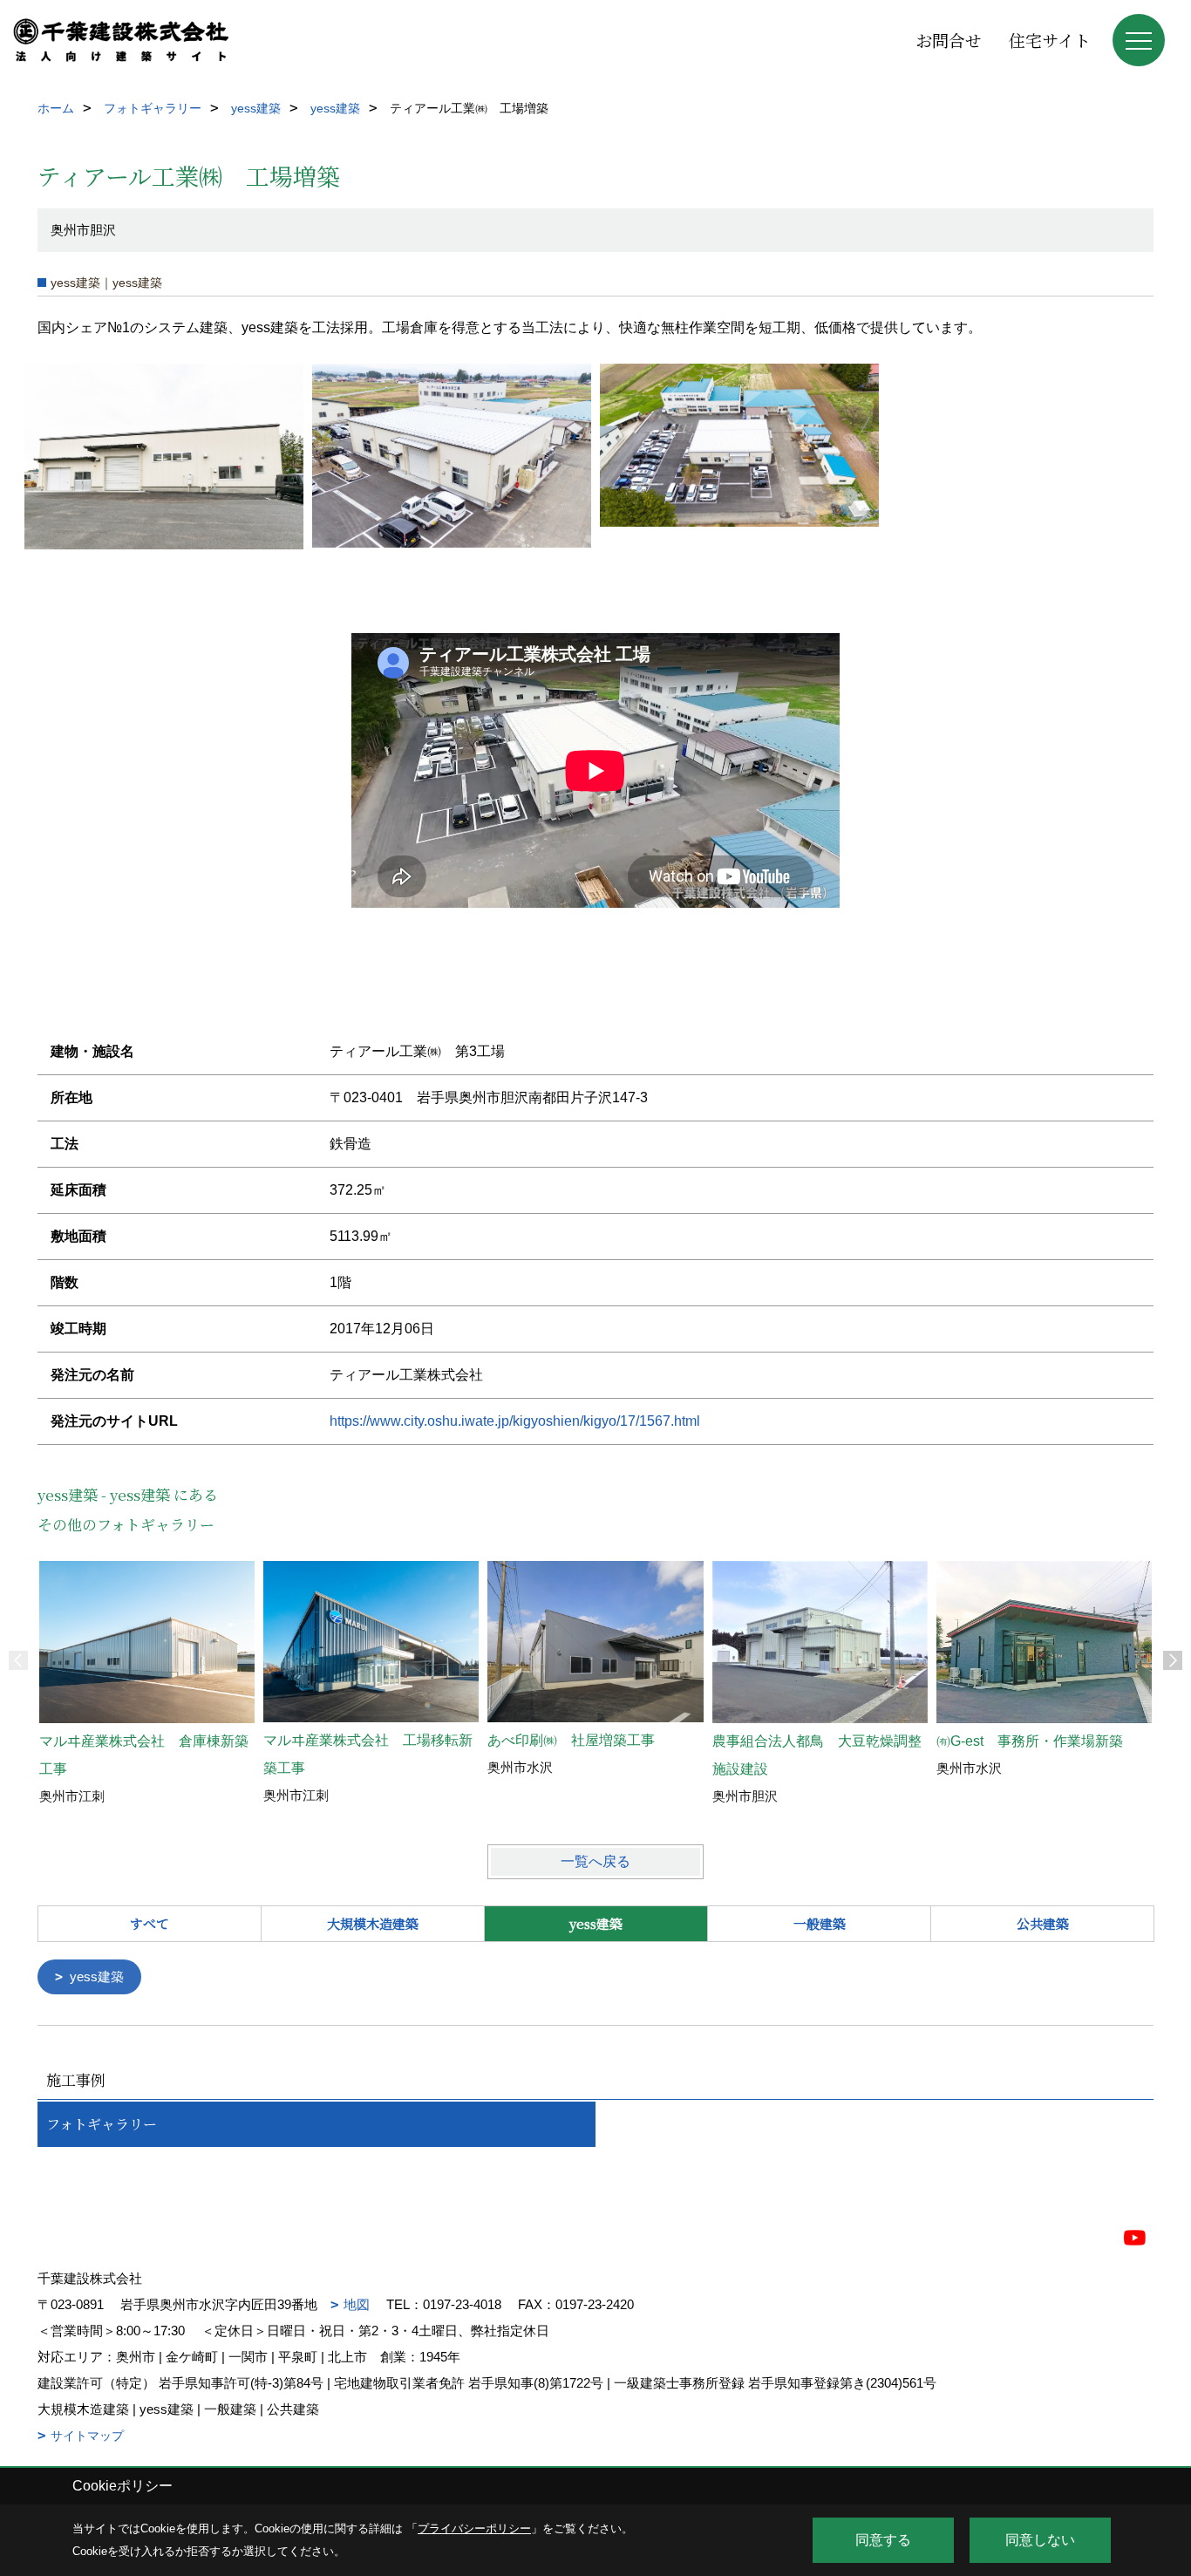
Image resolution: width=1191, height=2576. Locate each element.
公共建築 (1043, 1923)
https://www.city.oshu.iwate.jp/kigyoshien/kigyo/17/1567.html (515, 1421)
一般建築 (820, 1923)
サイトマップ (87, 2436)
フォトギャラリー (102, 2124)
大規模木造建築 (373, 1923)
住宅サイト (1050, 40)
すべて (150, 1923)
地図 (357, 2304)
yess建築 (97, 1976)
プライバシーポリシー (474, 2528)
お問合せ (949, 40)
